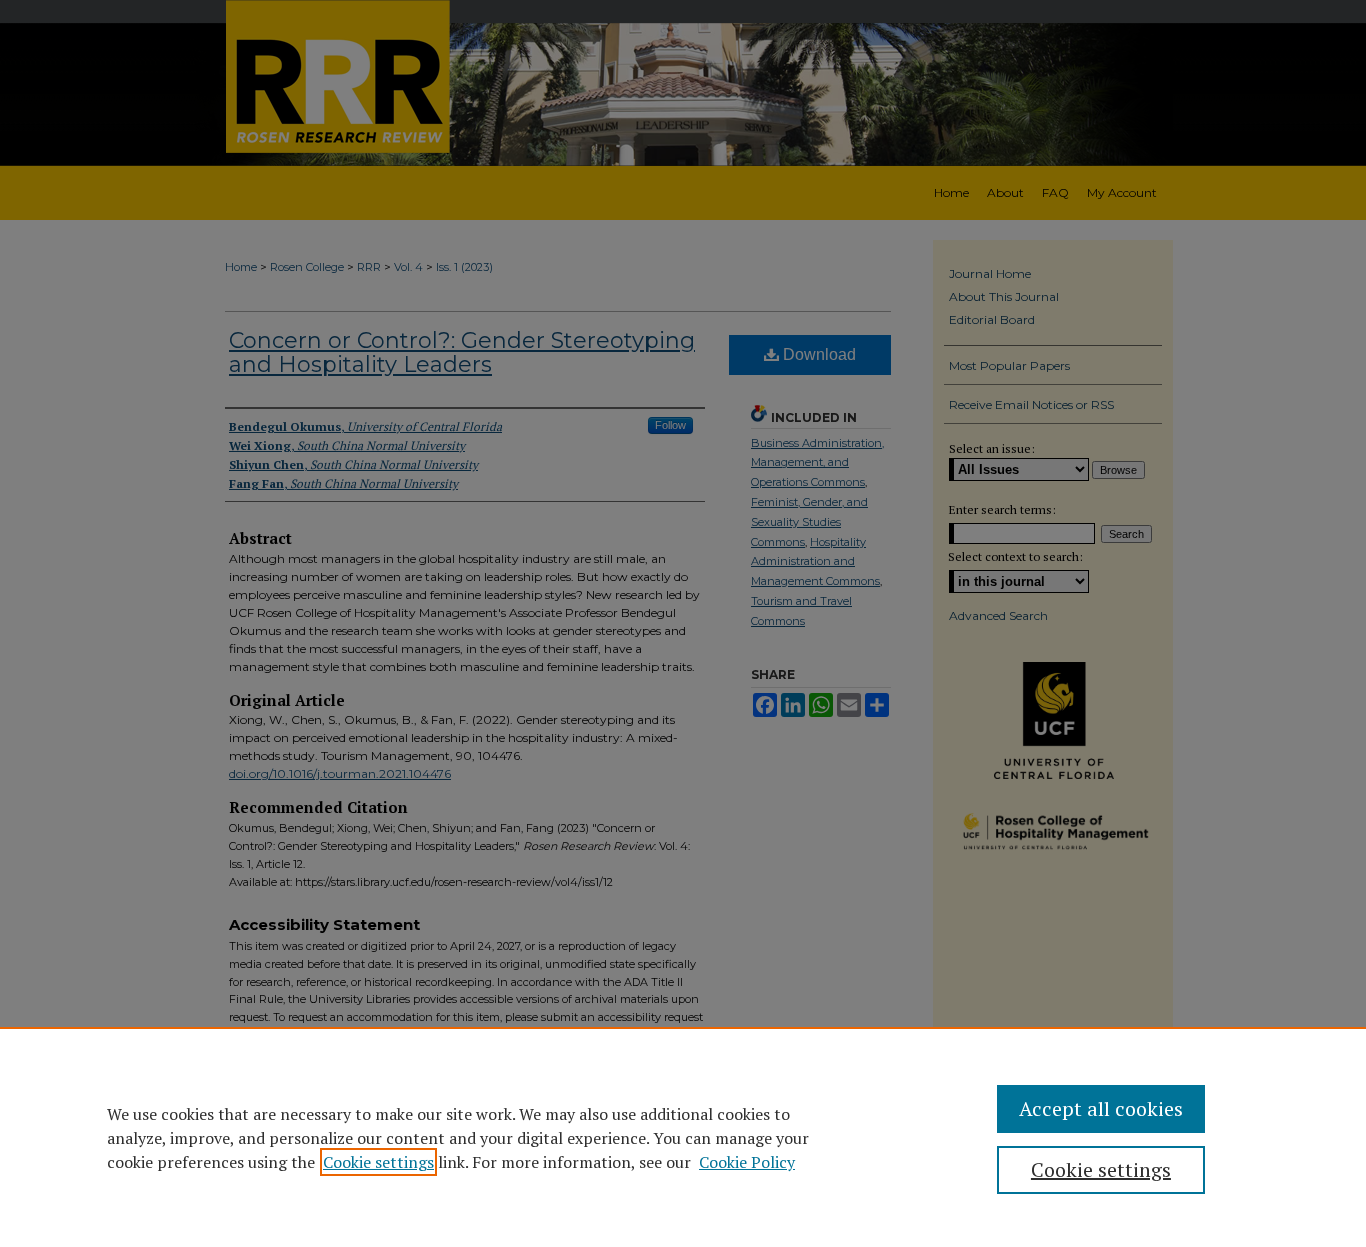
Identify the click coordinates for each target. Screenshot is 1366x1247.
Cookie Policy (747, 1162)
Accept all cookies (1101, 1108)
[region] (683, 1137)
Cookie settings (378, 1162)
